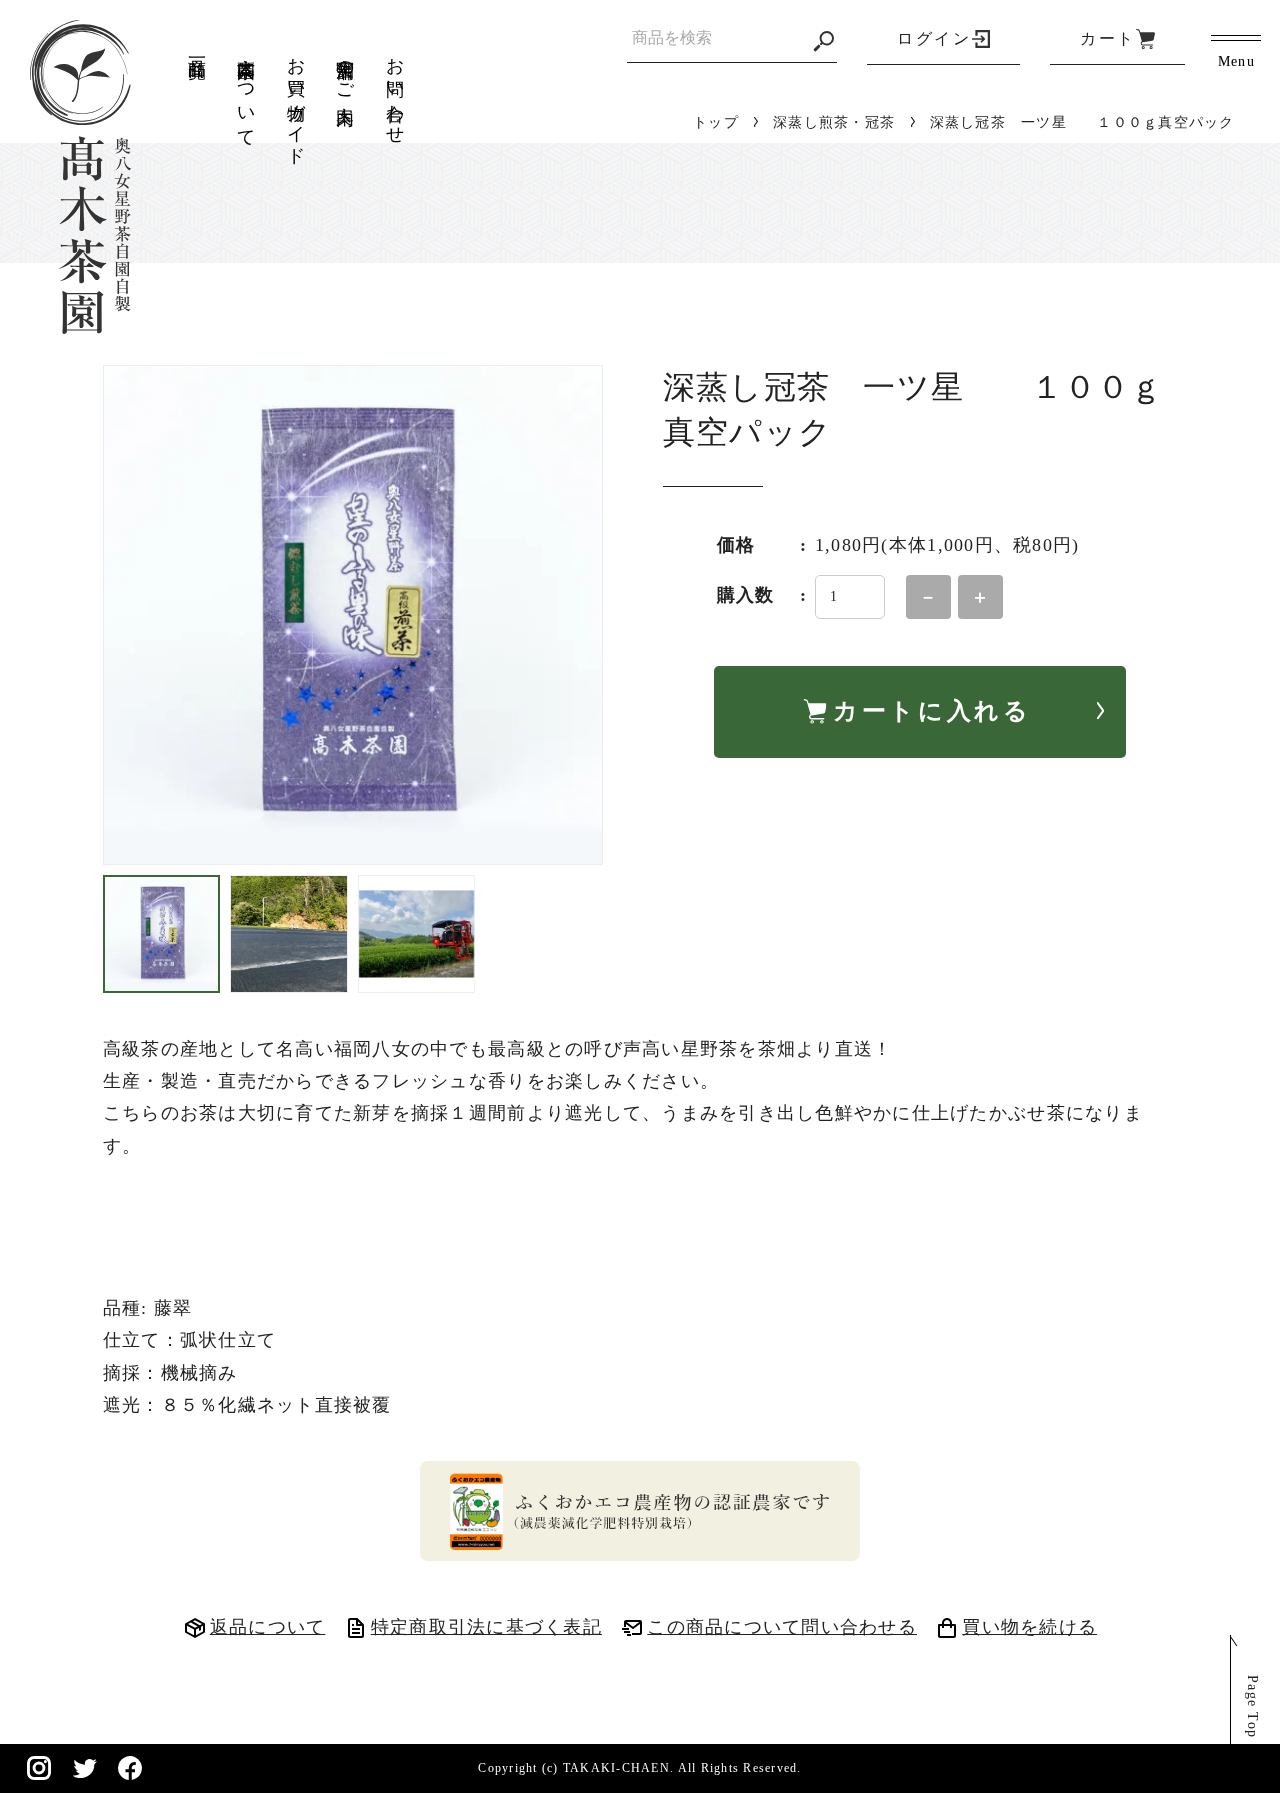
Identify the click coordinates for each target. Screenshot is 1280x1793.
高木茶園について (246, 92)
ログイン (934, 38)
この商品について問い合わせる (782, 1627)
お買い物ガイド (296, 100)
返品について (268, 1627)
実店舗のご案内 (345, 70)
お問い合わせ (395, 91)
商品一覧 (197, 47)
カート (1108, 38)
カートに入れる (932, 711)
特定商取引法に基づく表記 (486, 1627)
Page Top (1252, 1706)
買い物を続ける (1029, 1627)
